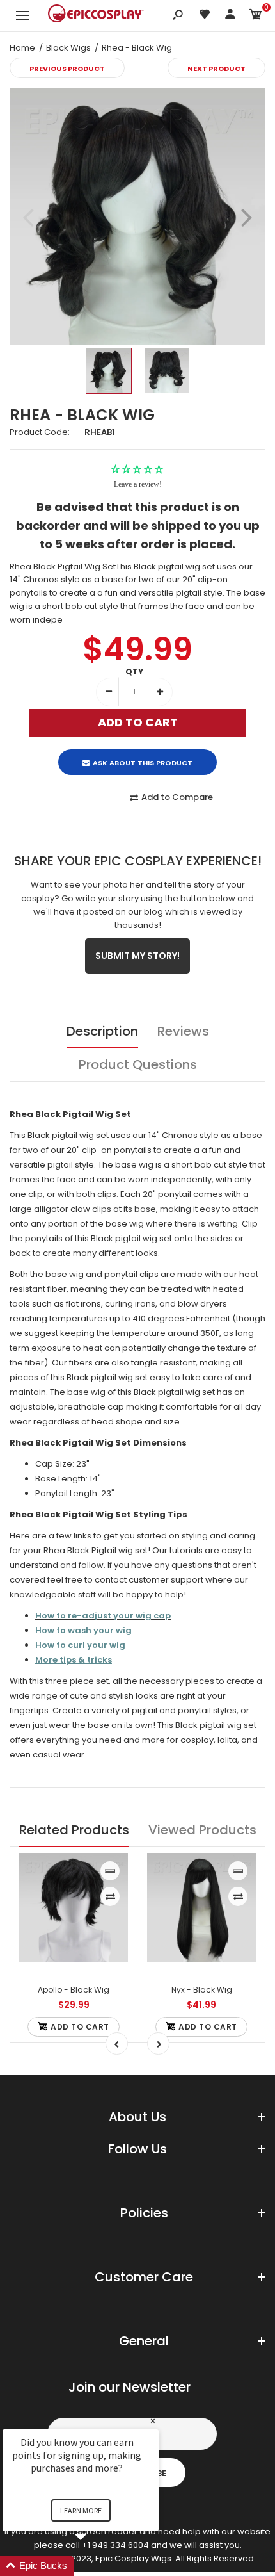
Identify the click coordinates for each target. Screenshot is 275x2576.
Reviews (183, 1031)
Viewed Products (202, 1830)
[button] (96, 2566)
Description (102, 1031)
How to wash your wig (83, 1630)
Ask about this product (143, 763)
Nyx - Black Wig (202, 1990)
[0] (256, 16)
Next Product (216, 69)
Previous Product (67, 69)
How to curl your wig (80, 1645)
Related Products (74, 1830)
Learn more (81, 2510)
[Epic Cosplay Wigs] (96, 15)
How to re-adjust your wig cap (103, 1616)
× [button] (153, 2421)
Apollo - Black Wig (74, 1990)
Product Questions (138, 1064)
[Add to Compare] (110, 1896)
